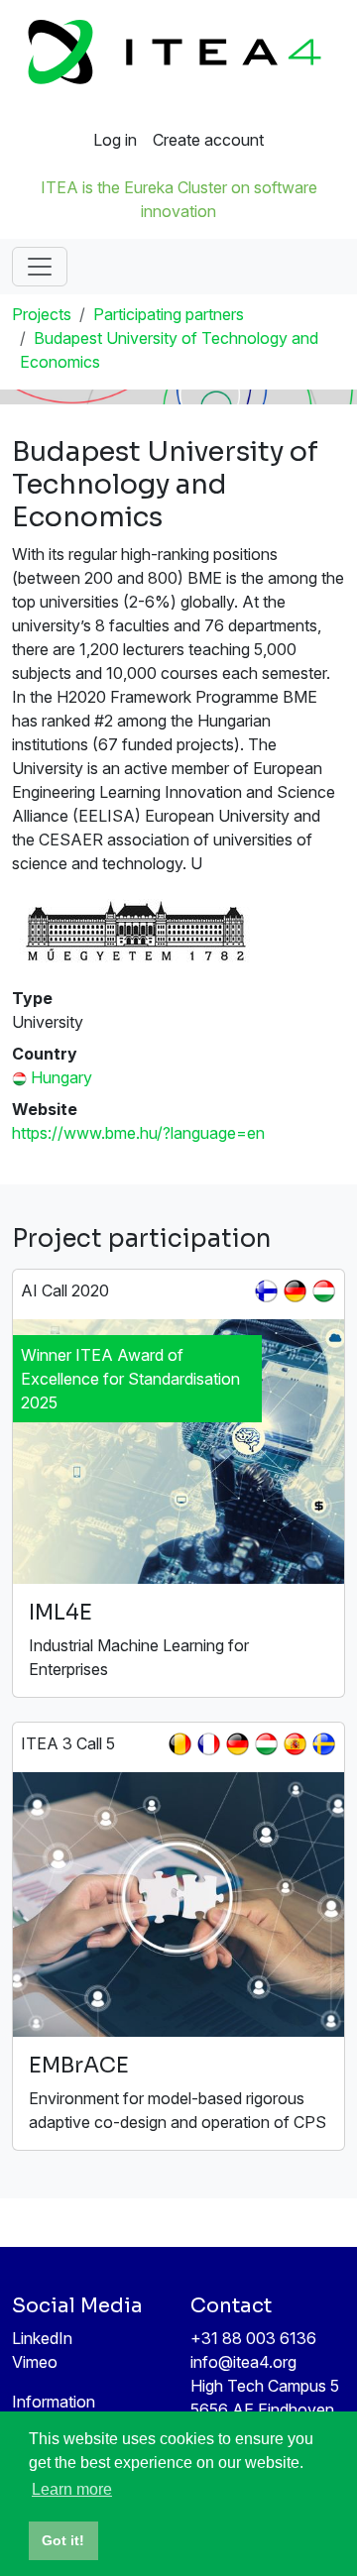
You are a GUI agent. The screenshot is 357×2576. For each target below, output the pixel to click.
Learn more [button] (72, 2489)
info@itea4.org (243, 2362)
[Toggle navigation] (40, 267)
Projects (42, 314)
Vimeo (35, 2362)
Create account (208, 140)
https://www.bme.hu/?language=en (138, 1133)
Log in (115, 140)
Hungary (61, 1077)
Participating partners (169, 314)
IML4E (60, 1612)
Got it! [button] (63, 2540)
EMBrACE (79, 2065)
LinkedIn (42, 2338)
